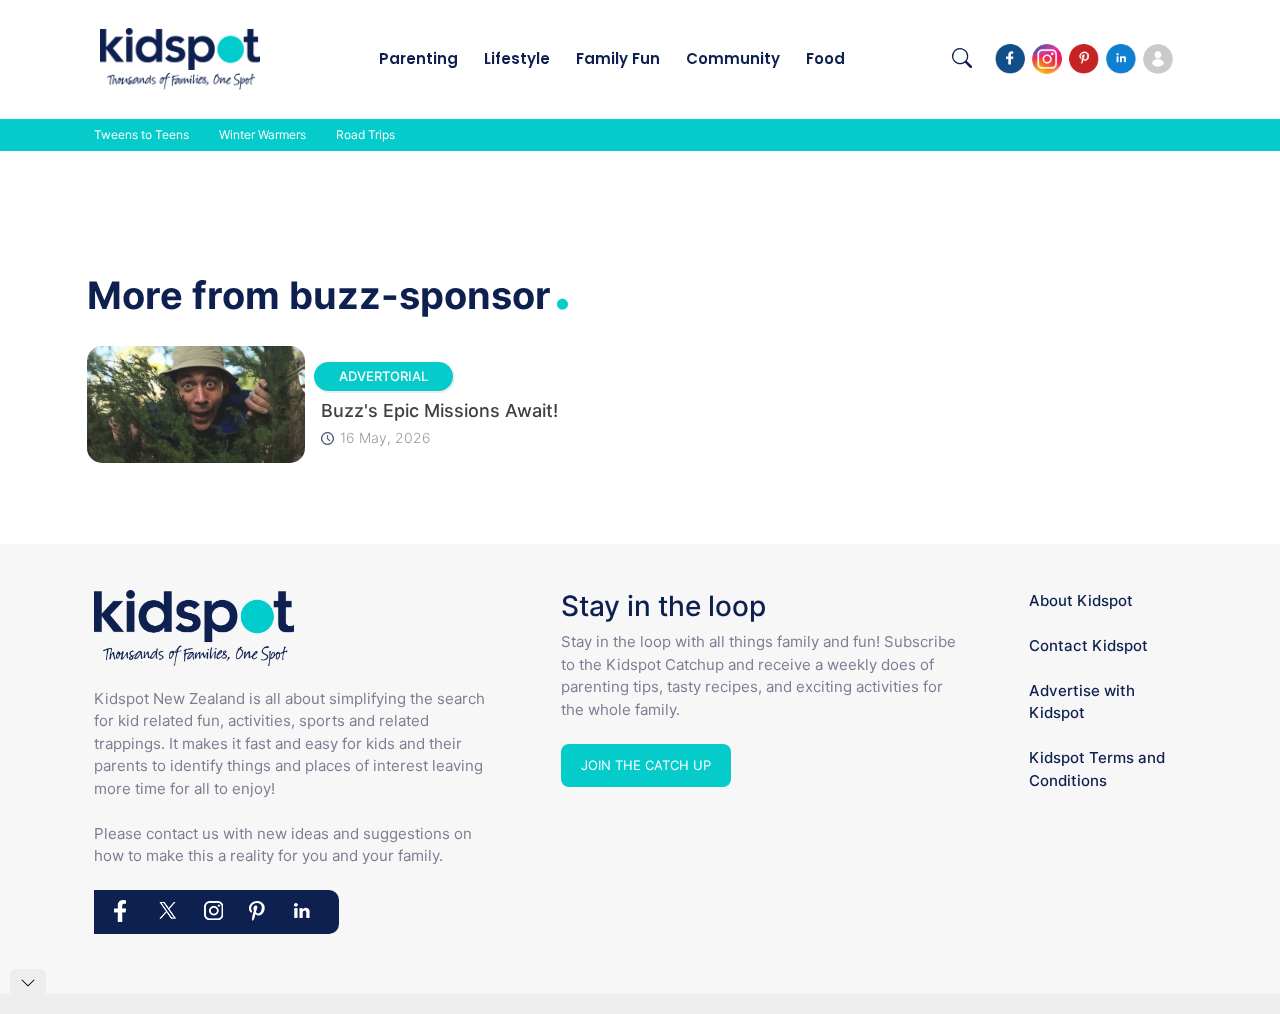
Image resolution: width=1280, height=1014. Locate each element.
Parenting (418, 58)
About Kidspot (1081, 600)
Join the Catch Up (646, 765)
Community (733, 58)
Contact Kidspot (1088, 645)
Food (825, 58)
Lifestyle (517, 58)
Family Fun (618, 58)
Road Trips (365, 134)
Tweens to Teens (141, 134)
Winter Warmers (262, 134)
